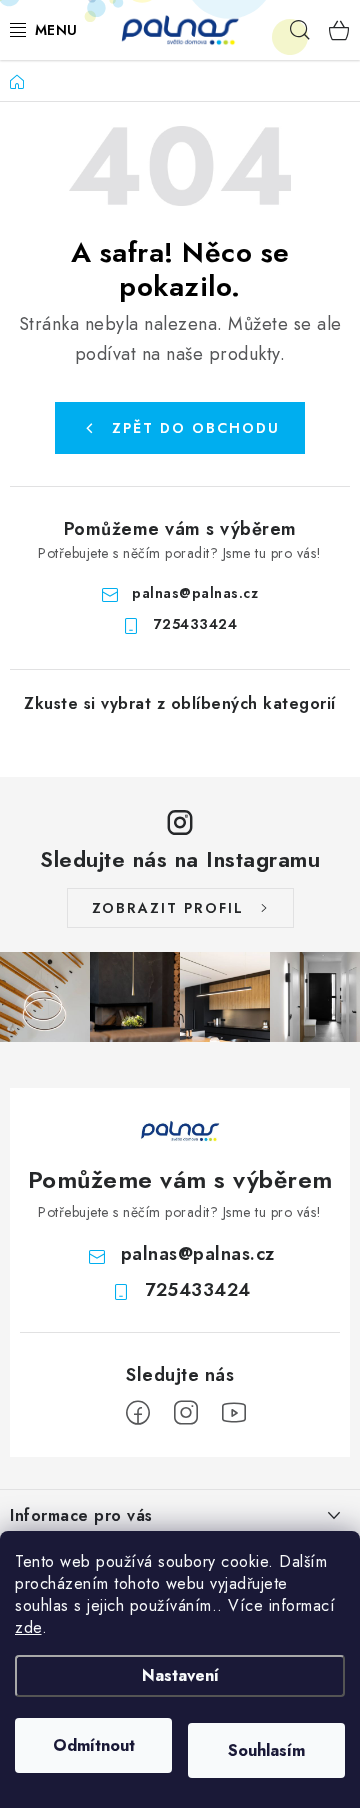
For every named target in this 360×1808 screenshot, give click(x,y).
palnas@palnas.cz (195, 593)
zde (28, 1627)
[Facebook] (138, 1413)
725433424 (196, 624)
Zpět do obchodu (196, 428)
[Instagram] (186, 1413)
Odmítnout (94, 1745)
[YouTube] (234, 1413)
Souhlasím (266, 1750)
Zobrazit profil (168, 908)
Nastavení (180, 1675)
